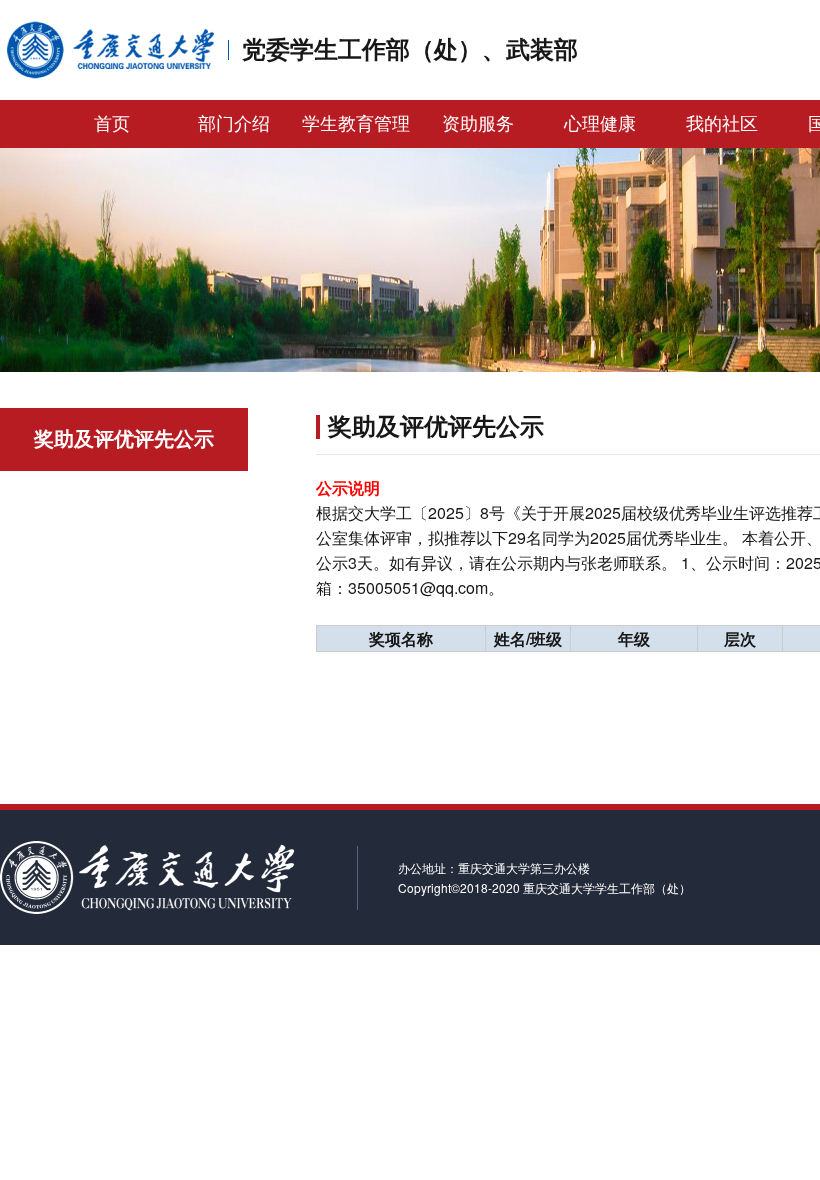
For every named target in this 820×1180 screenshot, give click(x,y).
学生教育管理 (356, 124)
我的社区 (722, 124)
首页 (112, 124)
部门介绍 (234, 124)
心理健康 (600, 124)
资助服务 (478, 124)
